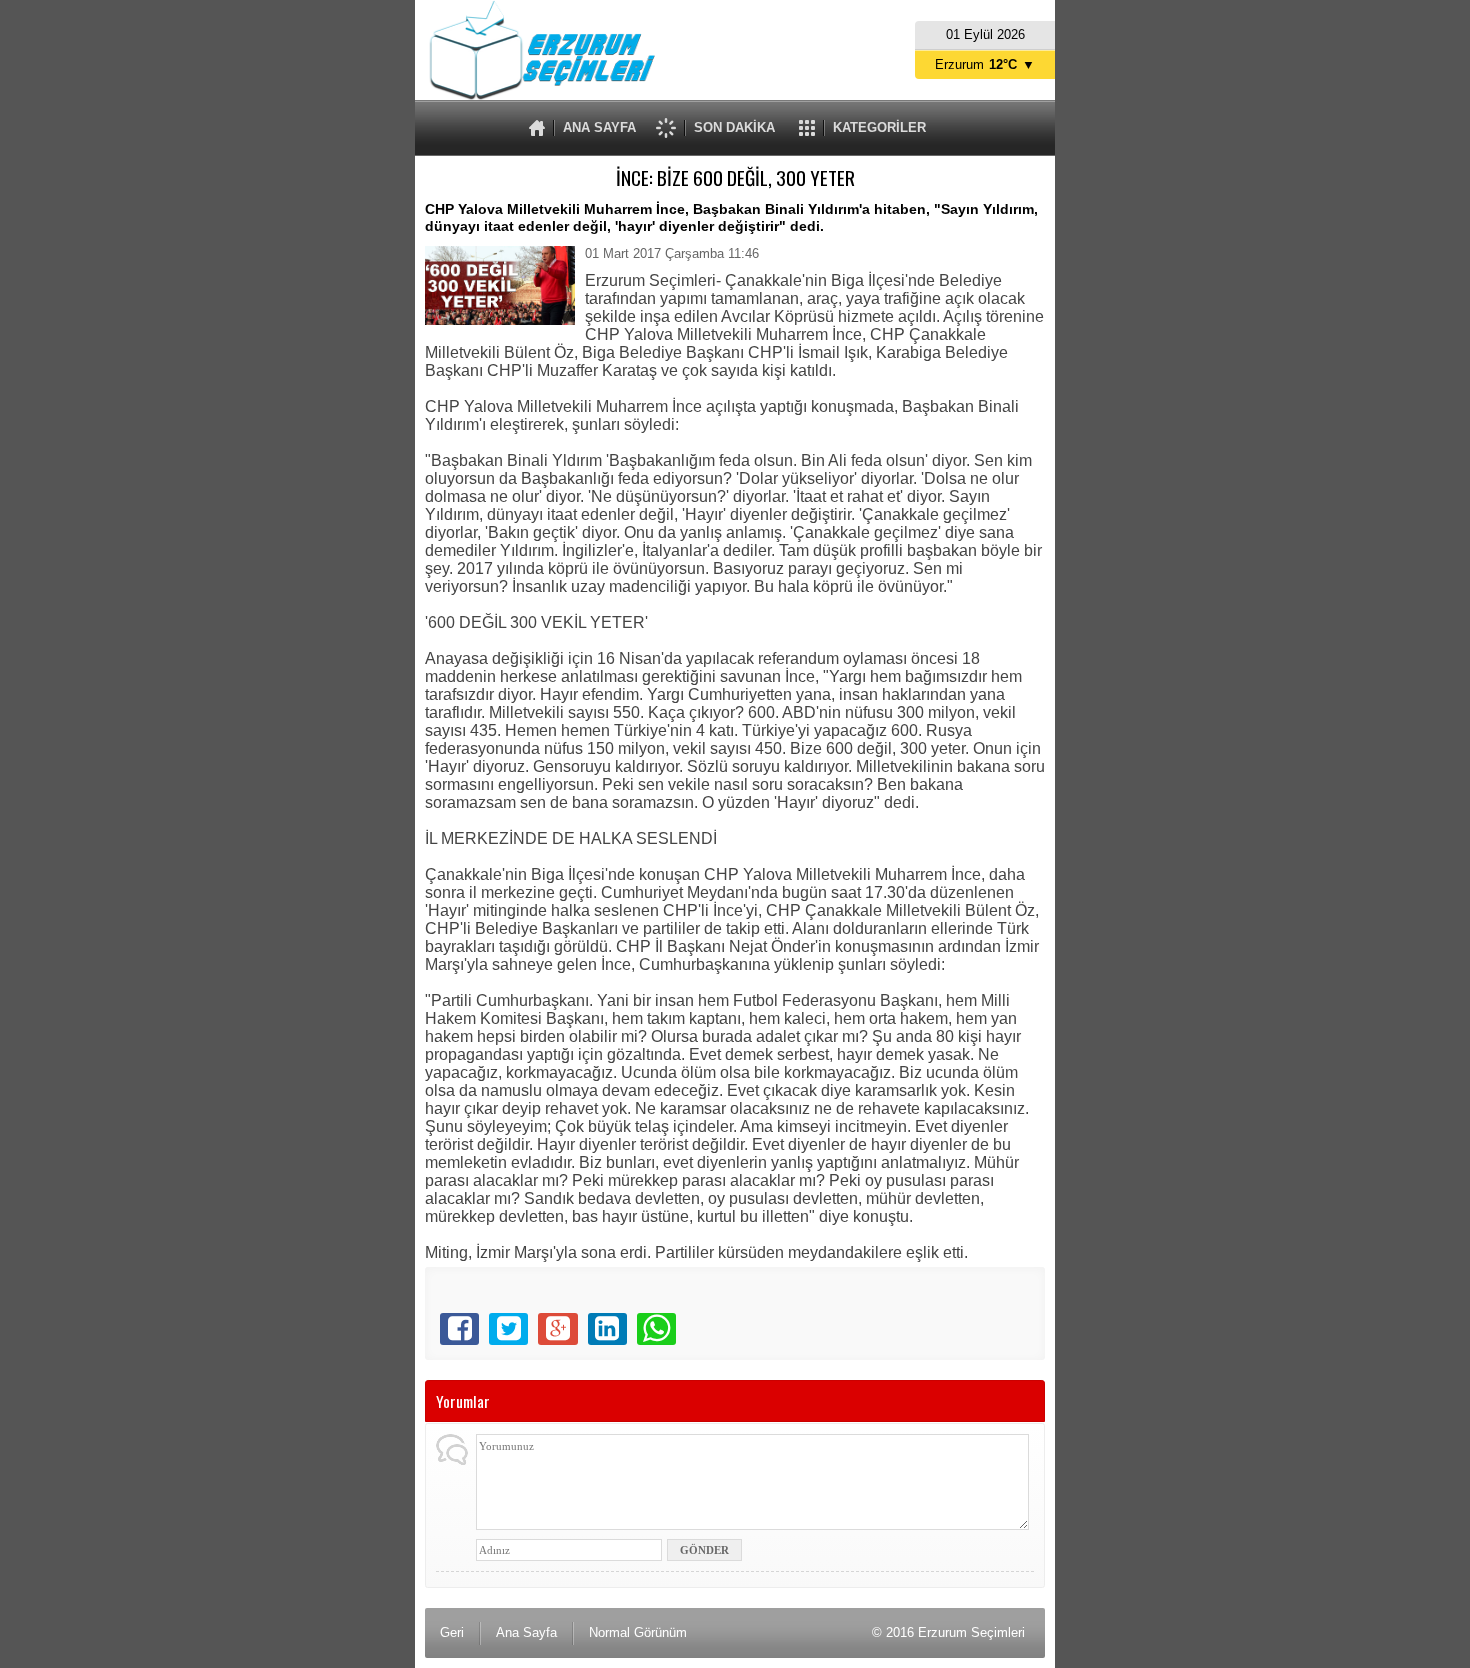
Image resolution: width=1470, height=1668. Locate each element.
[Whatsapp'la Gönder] (656, 1329)
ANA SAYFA (599, 127)
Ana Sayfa (526, 1632)
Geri (452, 1632)
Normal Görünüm (638, 1632)
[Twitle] (508, 1329)
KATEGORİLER (879, 127)
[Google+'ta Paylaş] (557, 1329)
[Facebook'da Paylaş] (459, 1329)
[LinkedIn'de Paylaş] (607, 1329)
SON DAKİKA (734, 127)
